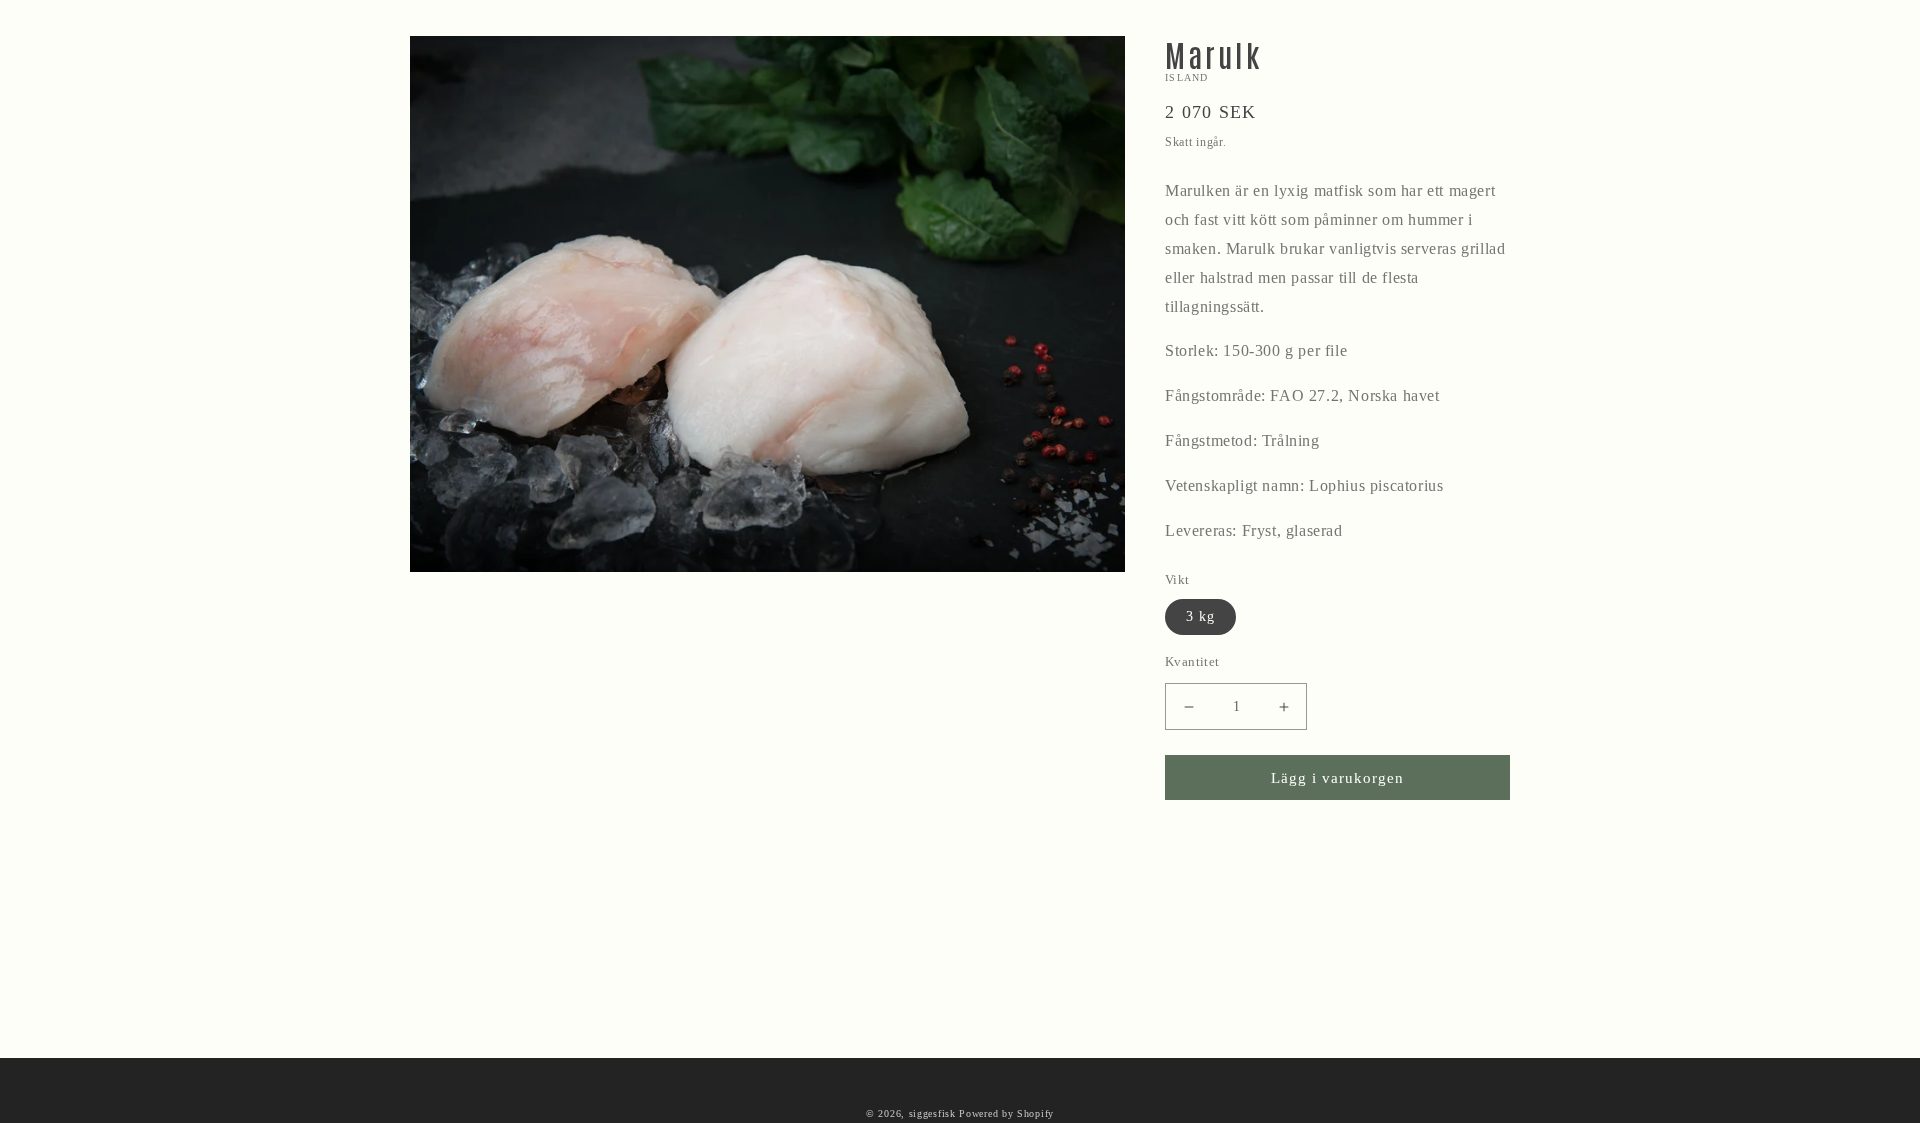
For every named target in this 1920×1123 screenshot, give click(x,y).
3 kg (1200, 616)
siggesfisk (932, 1113)
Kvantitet (1192, 661)
